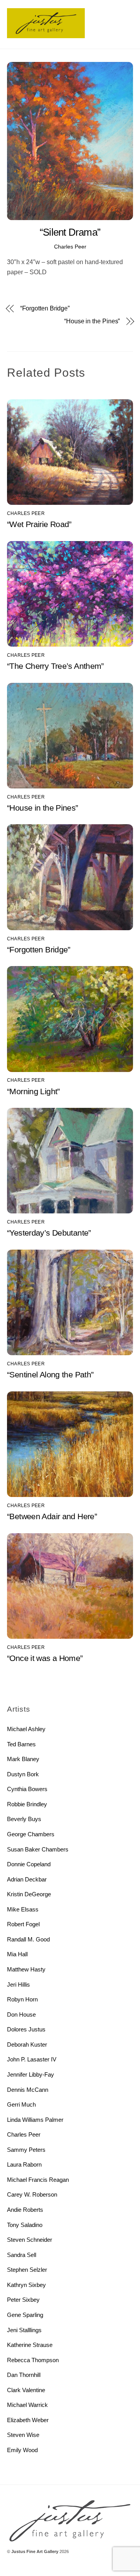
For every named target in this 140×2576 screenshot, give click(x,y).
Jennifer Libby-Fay (31, 2074)
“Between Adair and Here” (52, 1516)
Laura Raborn (24, 2164)
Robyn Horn (22, 1999)
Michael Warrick (27, 2405)
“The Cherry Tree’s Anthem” (55, 666)
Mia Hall (17, 1954)
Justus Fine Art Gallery (35, 2551)
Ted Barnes (21, 1744)
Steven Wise (23, 2435)
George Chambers (31, 1834)
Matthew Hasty (26, 1969)
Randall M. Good (28, 1939)
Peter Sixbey (23, 2300)
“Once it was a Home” (45, 1658)
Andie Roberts (25, 2210)
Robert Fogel (23, 1924)
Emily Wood (22, 2450)
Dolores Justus (26, 2029)
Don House (21, 2014)
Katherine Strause (30, 2345)
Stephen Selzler (27, 2270)
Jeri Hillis (18, 1984)
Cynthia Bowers (27, 1789)
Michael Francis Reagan (38, 2180)
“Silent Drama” (70, 232)
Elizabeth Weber (28, 2420)
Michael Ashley (26, 1729)
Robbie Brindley (27, 1804)
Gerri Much (21, 2104)
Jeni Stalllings (24, 2330)
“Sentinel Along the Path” (50, 1374)
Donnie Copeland (29, 1864)
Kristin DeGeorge (29, 1894)
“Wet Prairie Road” (39, 524)
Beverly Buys (24, 1819)
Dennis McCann (28, 2090)
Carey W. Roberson (32, 2194)
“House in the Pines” (92, 321)
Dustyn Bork (23, 1774)
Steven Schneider (30, 2240)
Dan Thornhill (24, 2375)
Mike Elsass (23, 1909)
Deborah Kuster (27, 2044)
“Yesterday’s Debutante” (49, 1233)
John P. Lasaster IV (32, 2059)
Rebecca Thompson (33, 2360)
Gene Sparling (25, 2315)
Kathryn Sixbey (26, 2285)
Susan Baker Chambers (38, 1849)
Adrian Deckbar (27, 1879)
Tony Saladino (25, 2225)
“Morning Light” (33, 1091)
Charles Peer (70, 247)
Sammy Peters (26, 2150)
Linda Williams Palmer (35, 2120)
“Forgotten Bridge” (45, 308)
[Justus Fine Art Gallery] (46, 35)
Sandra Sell (22, 2255)
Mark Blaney (23, 1759)
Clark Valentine (26, 2390)
